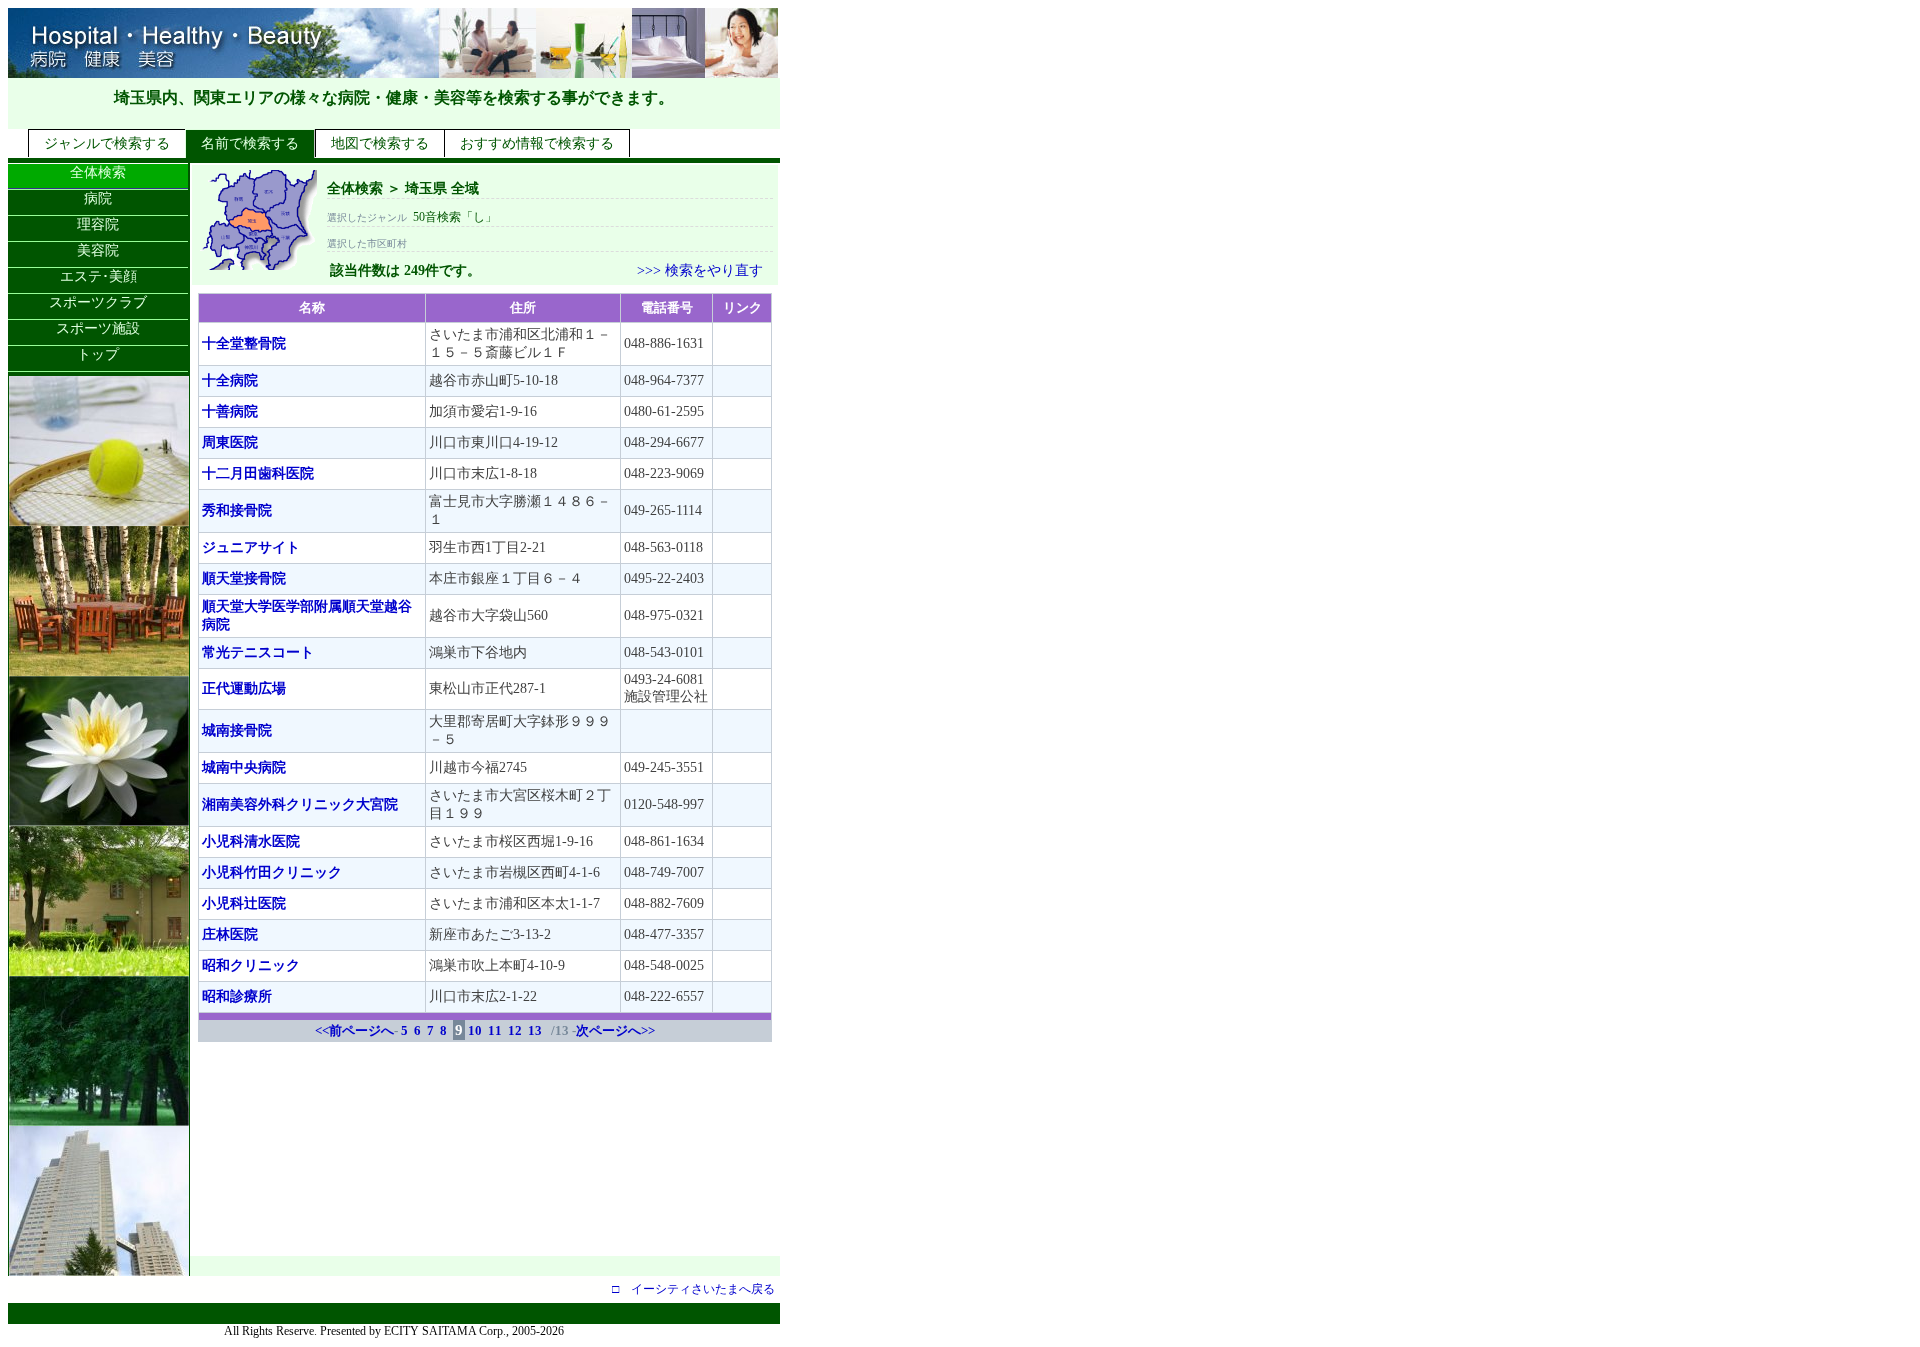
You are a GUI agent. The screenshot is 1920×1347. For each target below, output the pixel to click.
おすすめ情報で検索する (537, 143)
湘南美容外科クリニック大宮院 (300, 804)
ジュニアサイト (251, 547)
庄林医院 (230, 934)
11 (495, 1030)
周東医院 (230, 442)
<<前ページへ (354, 1030)
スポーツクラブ (98, 302)
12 (515, 1030)
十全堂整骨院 (244, 343)
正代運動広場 (244, 688)
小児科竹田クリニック (272, 872)
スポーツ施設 (98, 328)
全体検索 (98, 172)
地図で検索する (380, 143)
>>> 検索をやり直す (700, 270)
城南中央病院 (244, 767)
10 (475, 1030)
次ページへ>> (615, 1030)
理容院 (98, 224)
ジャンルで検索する (107, 143)
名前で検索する (250, 143)
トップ (98, 354)
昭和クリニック (251, 965)
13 (535, 1030)
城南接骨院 (237, 730)
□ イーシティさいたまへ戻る (693, 1289)
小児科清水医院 (251, 841)
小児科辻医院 (244, 903)
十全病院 (230, 380)
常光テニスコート (258, 652)
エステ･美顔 (98, 276)
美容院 (98, 250)
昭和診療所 (237, 996)
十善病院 (230, 411)
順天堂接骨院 (244, 578)
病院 (98, 198)
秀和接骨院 (237, 510)
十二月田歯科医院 (258, 473)
